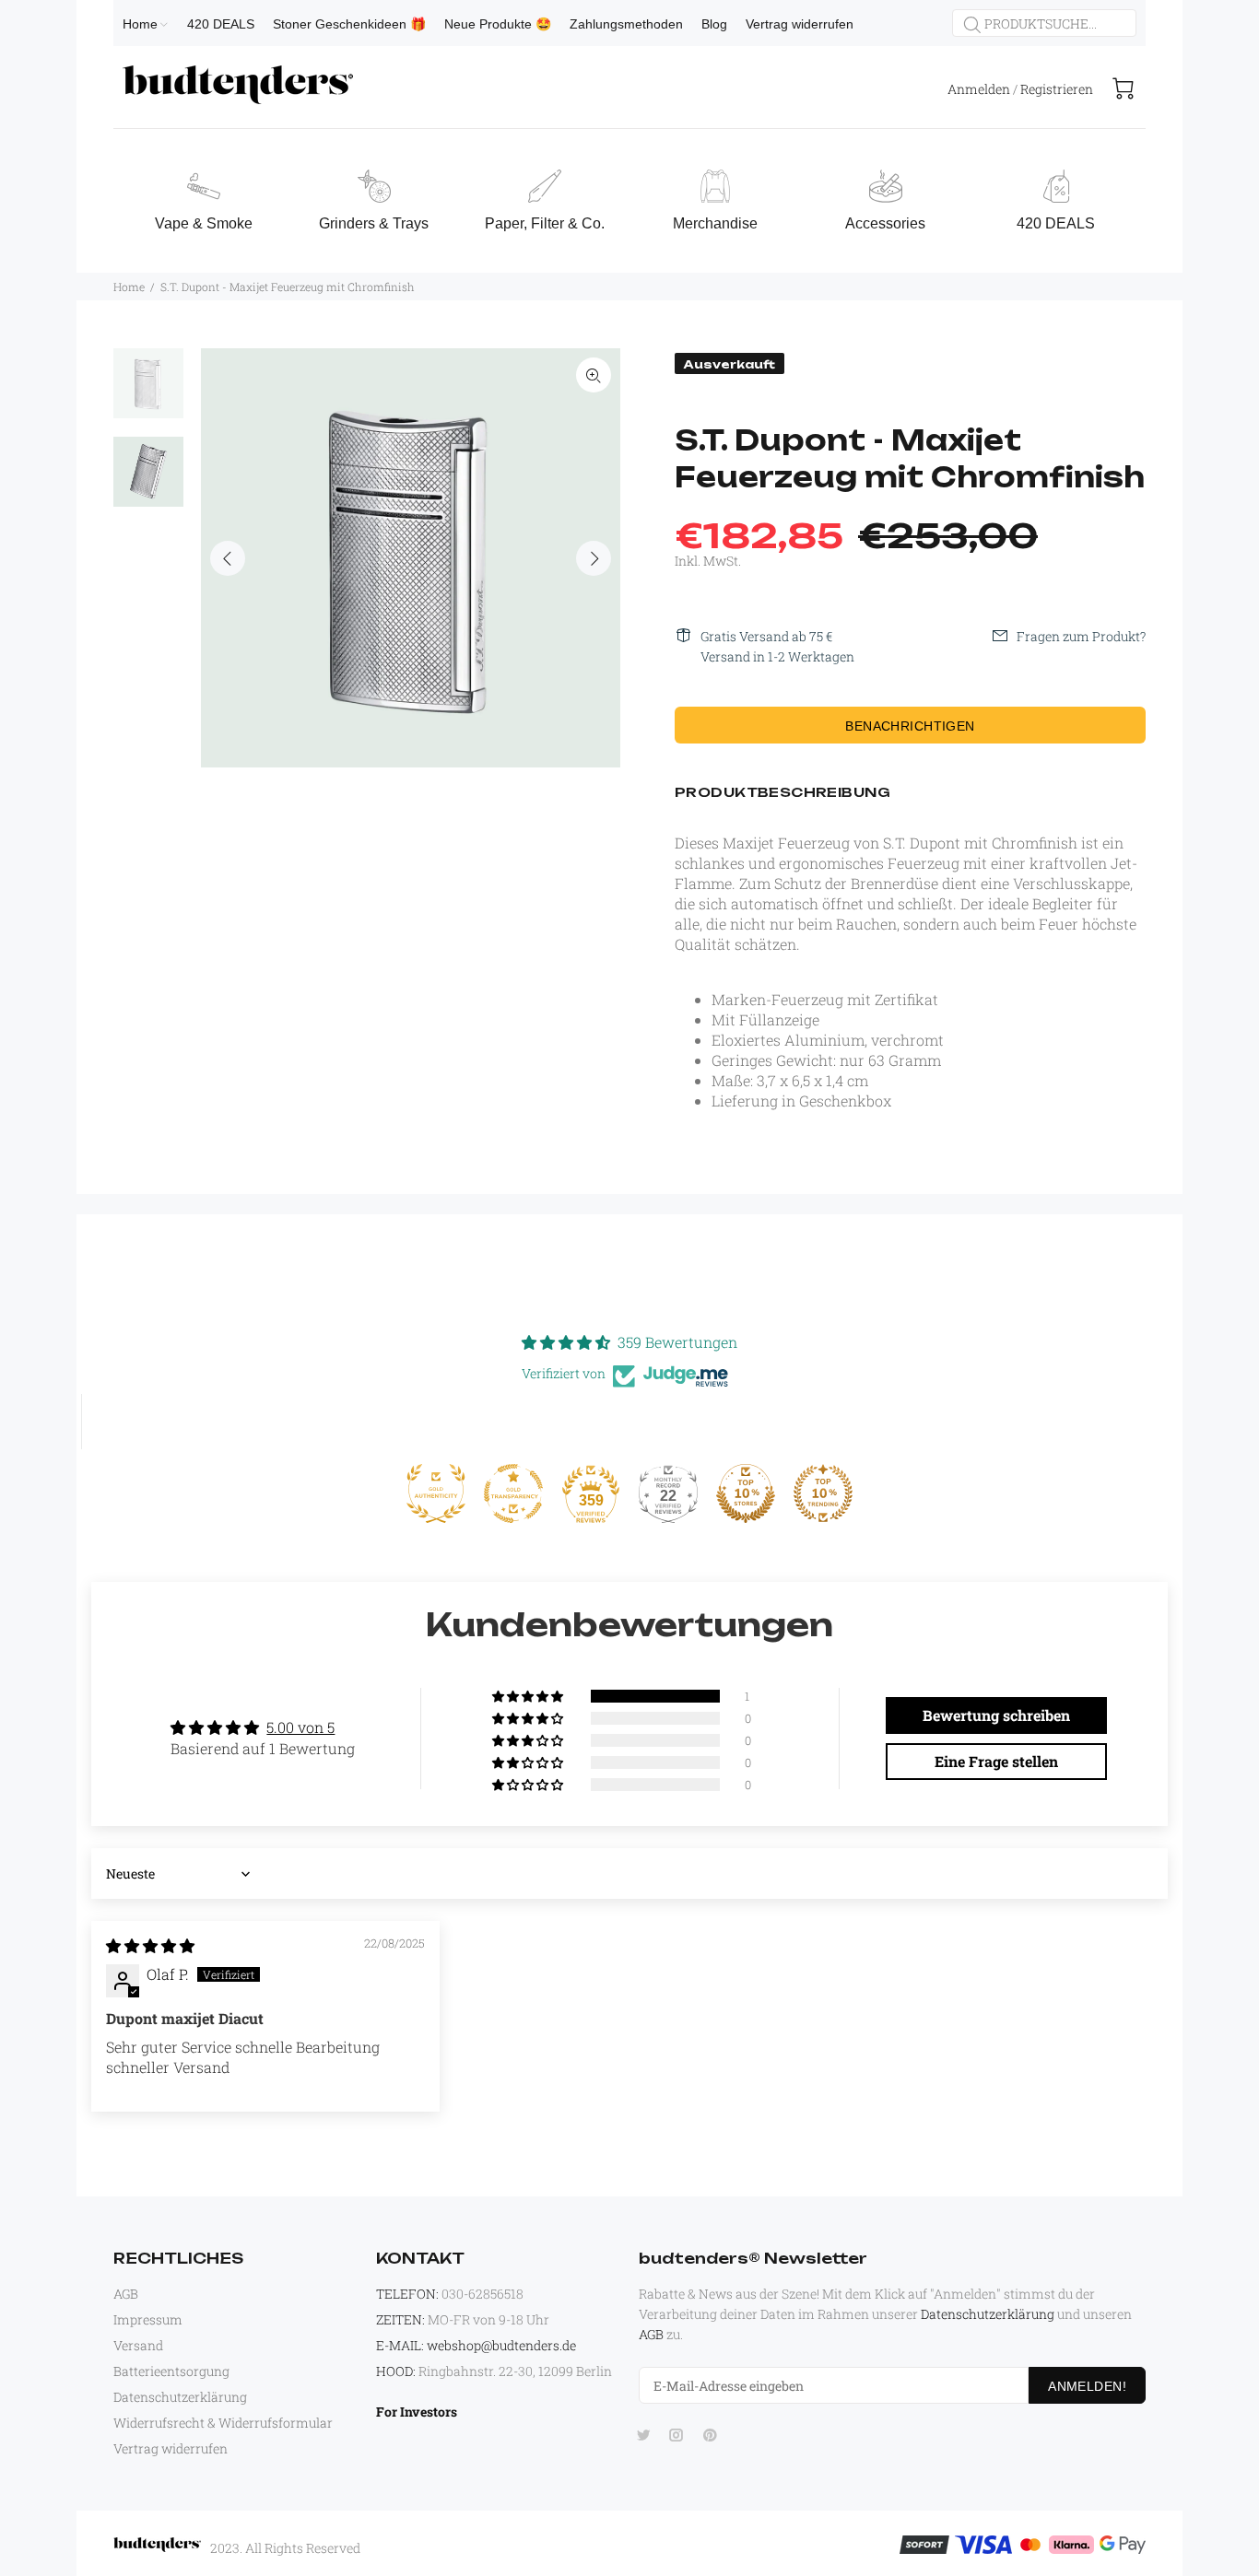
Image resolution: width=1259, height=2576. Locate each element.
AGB (126, 2294)
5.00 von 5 (300, 1727)
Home (129, 287)
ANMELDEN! (1087, 2386)
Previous (228, 558)
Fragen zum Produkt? (1081, 636)
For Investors (417, 2412)
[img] (150, 1945)
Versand (138, 2345)
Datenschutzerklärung (180, 2397)
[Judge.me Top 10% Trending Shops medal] (823, 1493)
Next (594, 558)
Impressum (148, 2319)
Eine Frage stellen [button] (996, 1761)
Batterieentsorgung (171, 2371)
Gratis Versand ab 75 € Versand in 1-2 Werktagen (777, 646)
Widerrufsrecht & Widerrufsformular (223, 2423)
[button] (529, 1696)
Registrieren (1057, 89)
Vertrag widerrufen (171, 2448)
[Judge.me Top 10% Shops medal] (746, 1493)
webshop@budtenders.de (501, 2345)
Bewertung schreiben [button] (996, 1715)
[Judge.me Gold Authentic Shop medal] (436, 1493)
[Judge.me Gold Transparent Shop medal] (513, 1493)
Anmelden (979, 89)
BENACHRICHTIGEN (910, 726)
